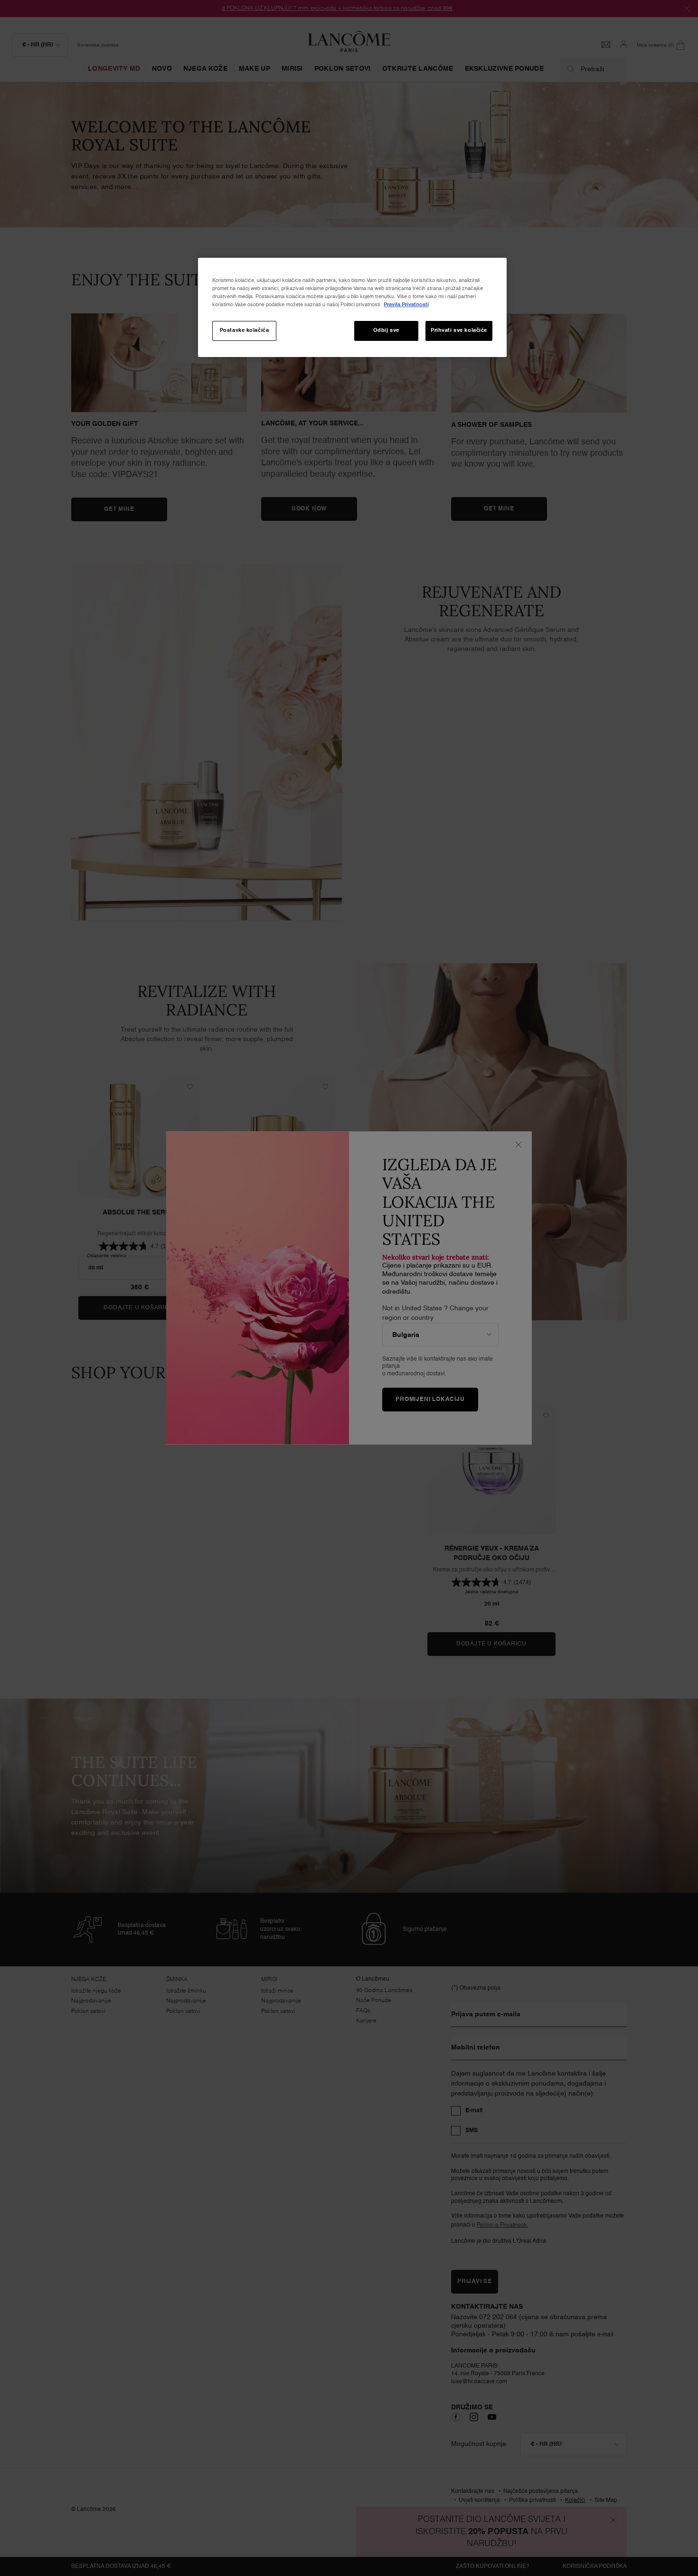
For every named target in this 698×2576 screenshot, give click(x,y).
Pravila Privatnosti (406, 305)
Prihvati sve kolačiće (459, 330)
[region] (352, 307)
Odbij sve (386, 330)
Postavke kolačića (245, 330)
